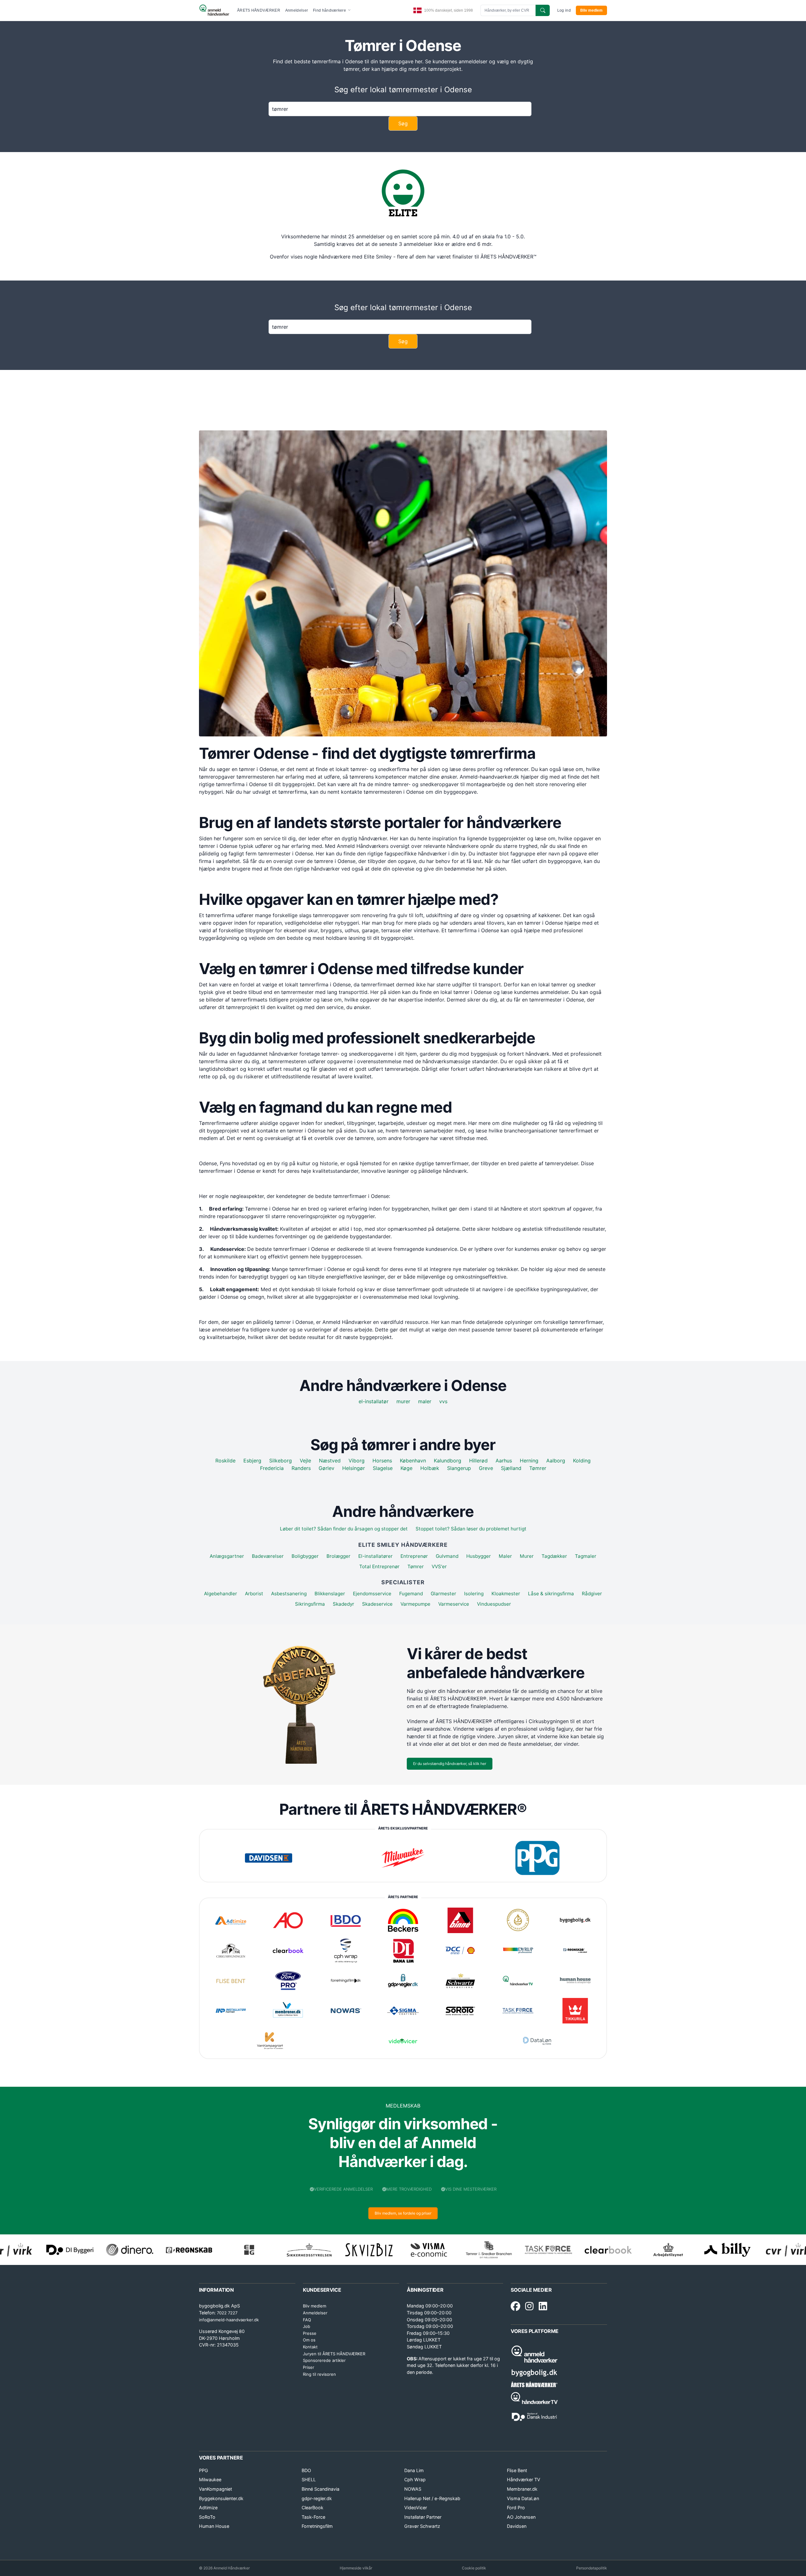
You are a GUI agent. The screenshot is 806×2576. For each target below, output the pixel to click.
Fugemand (411, 1594)
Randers (301, 1468)
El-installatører (375, 1556)
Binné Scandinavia (321, 2489)
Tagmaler (586, 1556)
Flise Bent (517, 2470)
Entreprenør (414, 1556)
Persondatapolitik (592, 2568)
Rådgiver (592, 1594)
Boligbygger (305, 1556)
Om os (309, 2340)
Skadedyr (343, 1604)
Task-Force (313, 2517)
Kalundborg (448, 1461)
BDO (306, 2470)
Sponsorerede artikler (324, 2360)
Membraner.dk (522, 2489)
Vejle (305, 1461)
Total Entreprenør (379, 1566)
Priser (309, 2367)
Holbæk (430, 1468)
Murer (527, 1556)
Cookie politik (474, 2568)
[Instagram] (529, 2306)
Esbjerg (252, 1461)
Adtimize (208, 2508)
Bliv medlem (591, 10)
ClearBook (312, 2508)
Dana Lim (414, 2470)
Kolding (582, 1461)
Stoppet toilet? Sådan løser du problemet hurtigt (471, 1529)
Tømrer (538, 1468)
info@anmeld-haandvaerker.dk (229, 2320)
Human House (214, 2526)
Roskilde (225, 1461)
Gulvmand (447, 1556)
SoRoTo (207, 2517)
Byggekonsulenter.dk (221, 2498)
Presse (310, 2333)
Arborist (254, 1594)
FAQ (307, 2320)
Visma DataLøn (523, 2498)
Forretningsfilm (317, 2526)
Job (307, 2326)
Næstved (330, 1461)
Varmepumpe (415, 1604)
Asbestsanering (289, 1594)
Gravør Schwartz (422, 2526)
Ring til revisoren (319, 2374)
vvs (443, 1401)
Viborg (357, 1461)
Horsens (382, 1461)
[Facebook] (515, 2306)
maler (425, 1401)
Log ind (564, 10)
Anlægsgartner (227, 1556)
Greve (486, 1468)
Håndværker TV (524, 2480)
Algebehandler (221, 1594)
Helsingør (354, 1468)
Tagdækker (554, 1556)
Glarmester (443, 1594)
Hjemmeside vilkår (356, 2568)
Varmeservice (454, 1604)
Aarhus (504, 1461)
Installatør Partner (423, 2517)
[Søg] (543, 10)
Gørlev (326, 1468)
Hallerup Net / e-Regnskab (432, 2498)
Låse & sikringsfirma (551, 1594)
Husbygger (479, 1556)
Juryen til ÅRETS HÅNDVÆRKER (334, 2354)
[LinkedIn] (543, 2306)
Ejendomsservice (372, 1594)
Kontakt (310, 2347)
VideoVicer (416, 2508)
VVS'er (439, 1566)
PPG (204, 2470)
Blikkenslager (330, 1594)
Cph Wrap (415, 2480)
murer (403, 1401)
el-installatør (374, 1401)
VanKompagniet (216, 2489)
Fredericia (272, 1468)
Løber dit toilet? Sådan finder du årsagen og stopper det (344, 1529)
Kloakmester (506, 1594)
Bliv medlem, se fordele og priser (403, 2213)
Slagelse (383, 1468)
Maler (505, 1556)
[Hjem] (214, 10)
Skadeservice (377, 1604)
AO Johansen (521, 2517)
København (413, 1461)
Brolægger (338, 1556)
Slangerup (459, 1468)
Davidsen (517, 2526)
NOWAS (413, 2489)
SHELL (309, 2480)
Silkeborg (281, 1461)
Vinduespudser (494, 1604)
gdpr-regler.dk (317, 2498)
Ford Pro (516, 2508)
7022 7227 (227, 2313)
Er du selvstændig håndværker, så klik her (450, 1764)
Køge (406, 1468)
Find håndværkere (330, 10)
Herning (529, 1461)
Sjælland (511, 1468)
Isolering (474, 1594)
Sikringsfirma (310, 1604)
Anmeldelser (297, 10)
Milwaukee (210, 2480)
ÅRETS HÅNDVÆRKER (259, 10)
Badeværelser (268, 1556)
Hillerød (478, 1461)
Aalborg (556, 1461)
